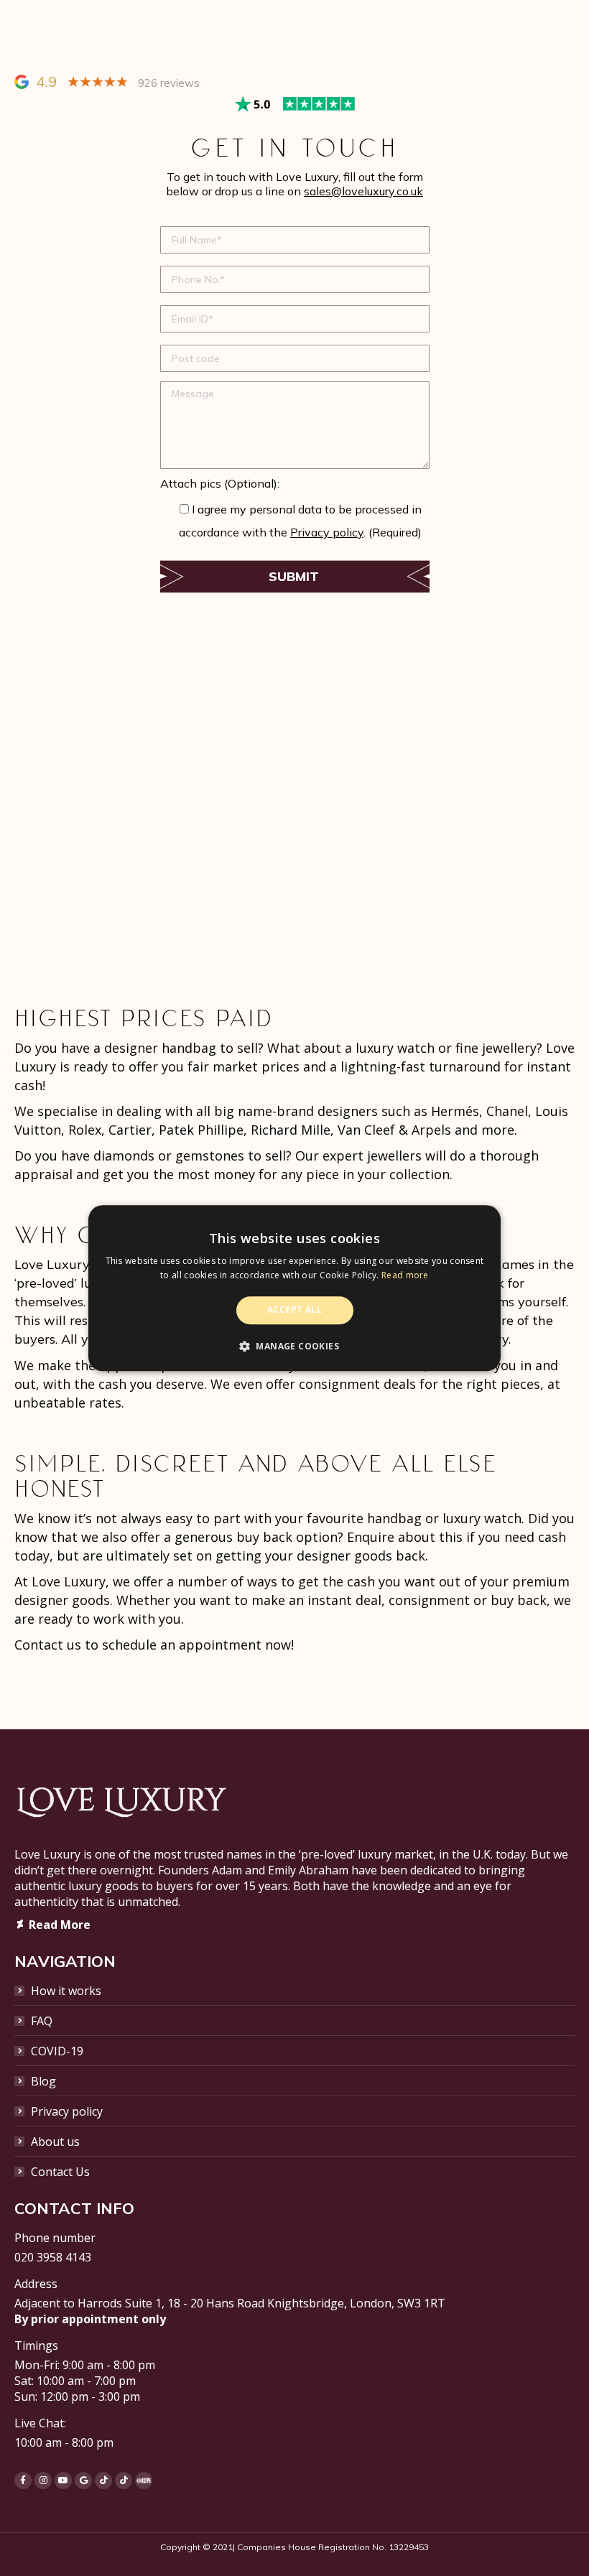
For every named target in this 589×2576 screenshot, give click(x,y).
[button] (294, 1346)
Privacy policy (327, 532)
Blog (43, 2081)
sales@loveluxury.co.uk (363, 191)
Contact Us (60, 2172)
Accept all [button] (294, 1310)
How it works (66, 1991)
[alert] (294, 1288)
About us (55, 2142)
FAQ (42, 2021)
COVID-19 (57, 2051)
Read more (405, 1275)
